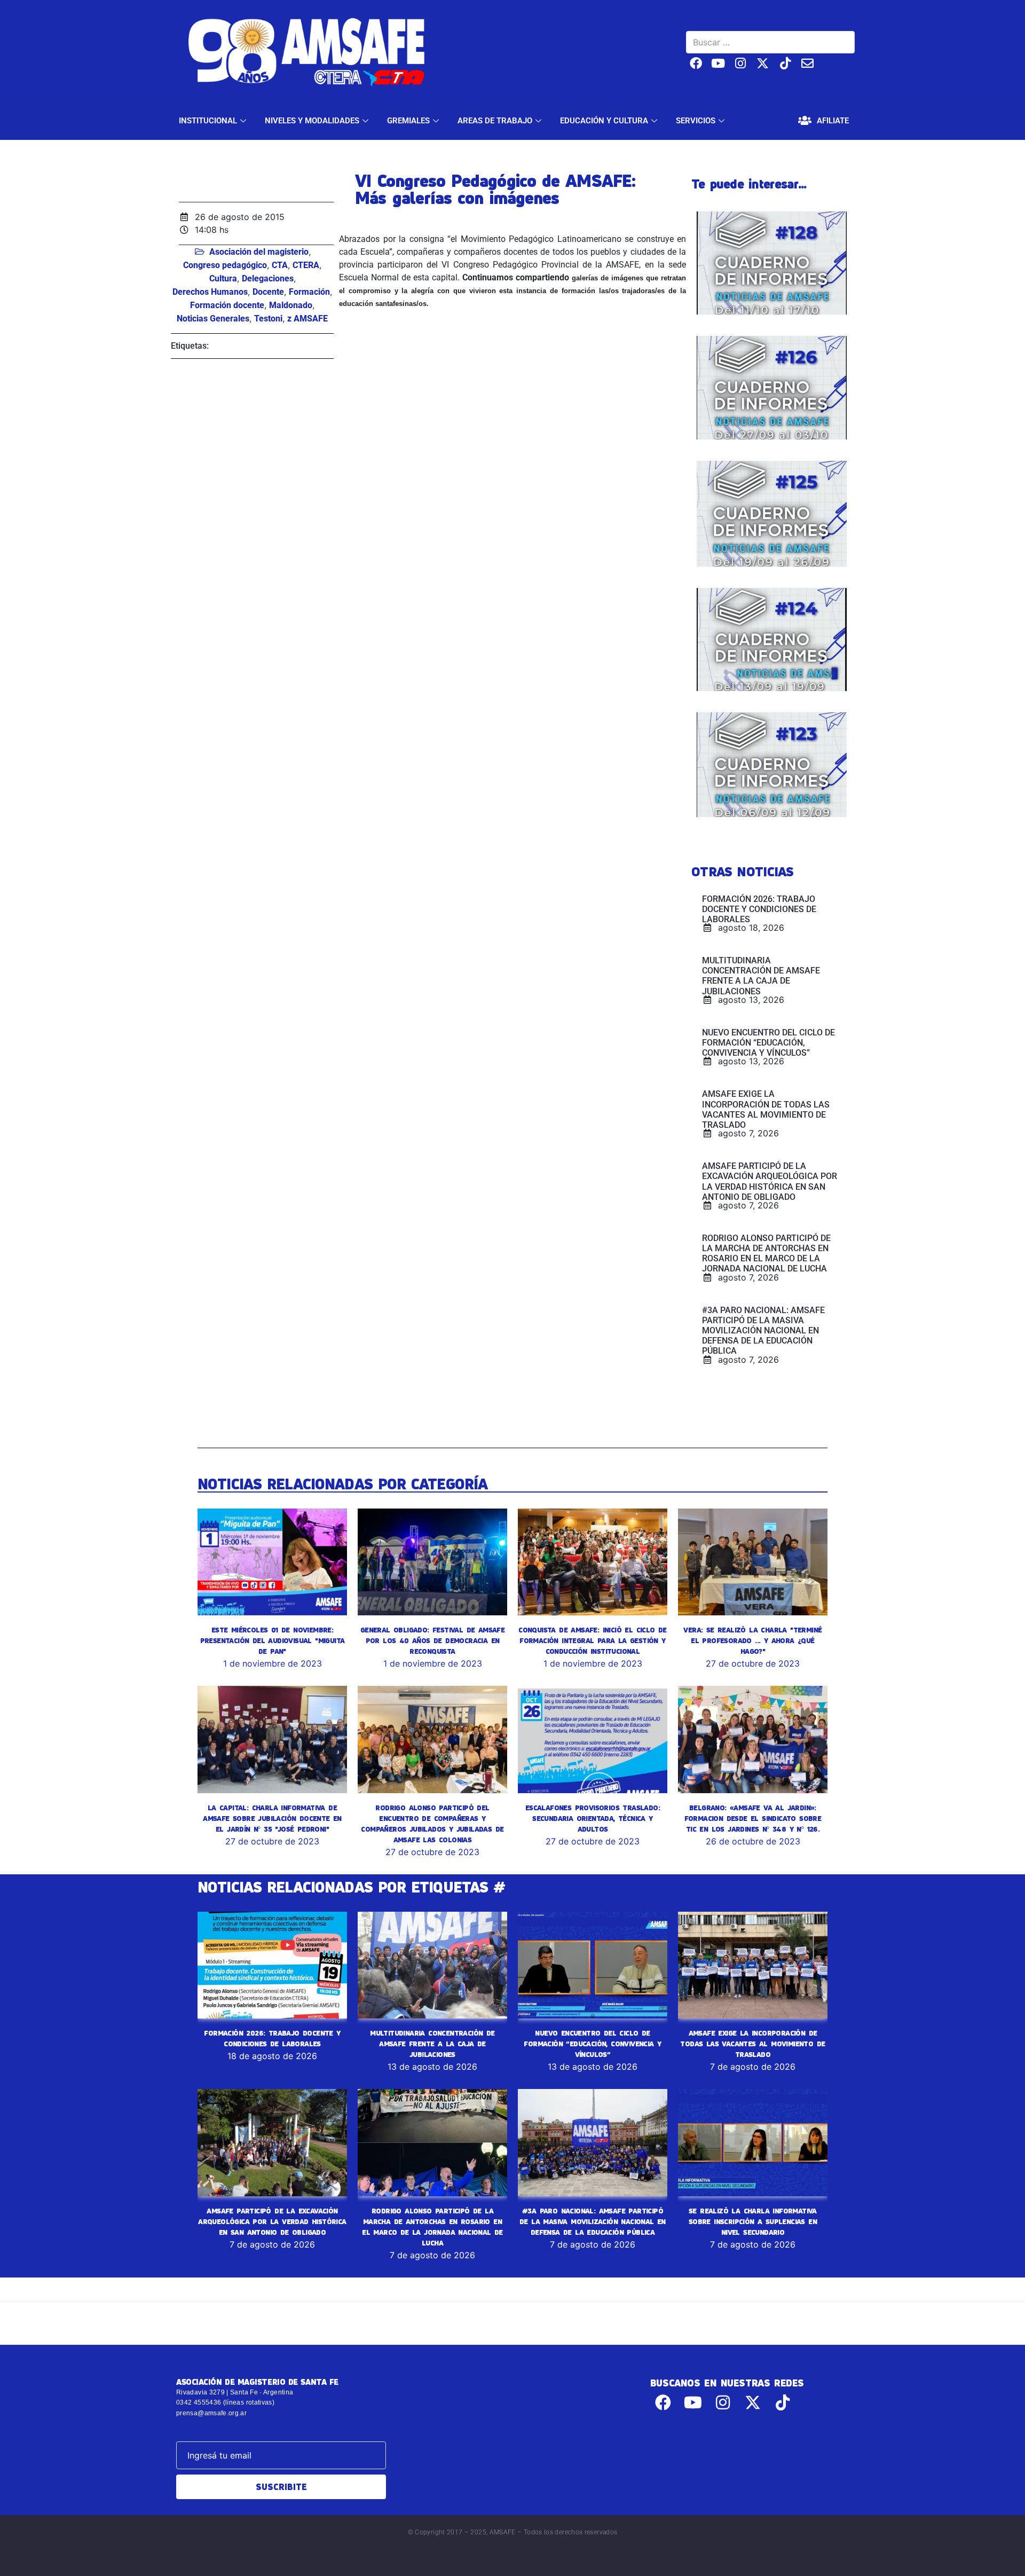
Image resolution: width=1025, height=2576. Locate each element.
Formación (309, 292)
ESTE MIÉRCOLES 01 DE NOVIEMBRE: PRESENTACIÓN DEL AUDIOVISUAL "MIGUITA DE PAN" (273, 1640)
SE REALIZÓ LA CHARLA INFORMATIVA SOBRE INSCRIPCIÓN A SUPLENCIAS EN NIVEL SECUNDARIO (753, 2221)
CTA (280, 265)
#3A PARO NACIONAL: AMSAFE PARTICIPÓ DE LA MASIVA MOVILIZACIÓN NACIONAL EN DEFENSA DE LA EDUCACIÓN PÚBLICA (593, 2221)
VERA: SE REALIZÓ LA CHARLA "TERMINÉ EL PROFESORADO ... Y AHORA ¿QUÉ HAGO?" (752, 1640)
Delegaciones (268, 278)
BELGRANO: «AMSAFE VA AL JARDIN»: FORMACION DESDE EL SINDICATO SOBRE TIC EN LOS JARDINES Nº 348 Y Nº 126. (753, 1818)
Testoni (268, 319)
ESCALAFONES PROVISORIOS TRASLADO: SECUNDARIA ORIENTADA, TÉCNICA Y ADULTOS (593, 1818)
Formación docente (227, 305)
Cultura (223, 278)
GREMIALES (408, 121)
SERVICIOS (696, 121)
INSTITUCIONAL (208, 121)
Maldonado (291, 305)
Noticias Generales (213, 319)
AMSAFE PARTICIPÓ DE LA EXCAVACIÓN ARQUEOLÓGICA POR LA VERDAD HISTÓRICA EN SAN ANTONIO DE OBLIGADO (272, 2221)
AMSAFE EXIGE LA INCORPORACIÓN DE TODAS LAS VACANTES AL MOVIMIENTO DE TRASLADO (752, 2044)
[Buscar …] (770, 42)
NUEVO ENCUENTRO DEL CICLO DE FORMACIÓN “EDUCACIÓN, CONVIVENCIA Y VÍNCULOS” (592, 2044)
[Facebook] (696, 63)
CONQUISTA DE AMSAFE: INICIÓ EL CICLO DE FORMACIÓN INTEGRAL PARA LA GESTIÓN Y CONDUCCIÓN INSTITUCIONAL (593, 1640)
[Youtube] (718, 63)
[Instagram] (741, 63)
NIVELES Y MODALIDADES (312, 121)
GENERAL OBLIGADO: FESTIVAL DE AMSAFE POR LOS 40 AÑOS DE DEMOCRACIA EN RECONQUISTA (432, 1640)
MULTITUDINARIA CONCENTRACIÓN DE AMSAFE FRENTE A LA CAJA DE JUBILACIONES (432, 2044)
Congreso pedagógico (225, 265)
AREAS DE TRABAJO (495, 121)
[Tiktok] (785, 63)
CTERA (306, 265)
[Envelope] (807, 63)
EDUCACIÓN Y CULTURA (604, 121)
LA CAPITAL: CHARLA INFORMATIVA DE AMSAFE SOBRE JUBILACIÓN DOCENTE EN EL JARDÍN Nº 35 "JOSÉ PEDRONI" (272, 1818)
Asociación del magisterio (259, 252)
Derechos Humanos (210, 292)
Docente (268, 292)
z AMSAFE (307, 319)
